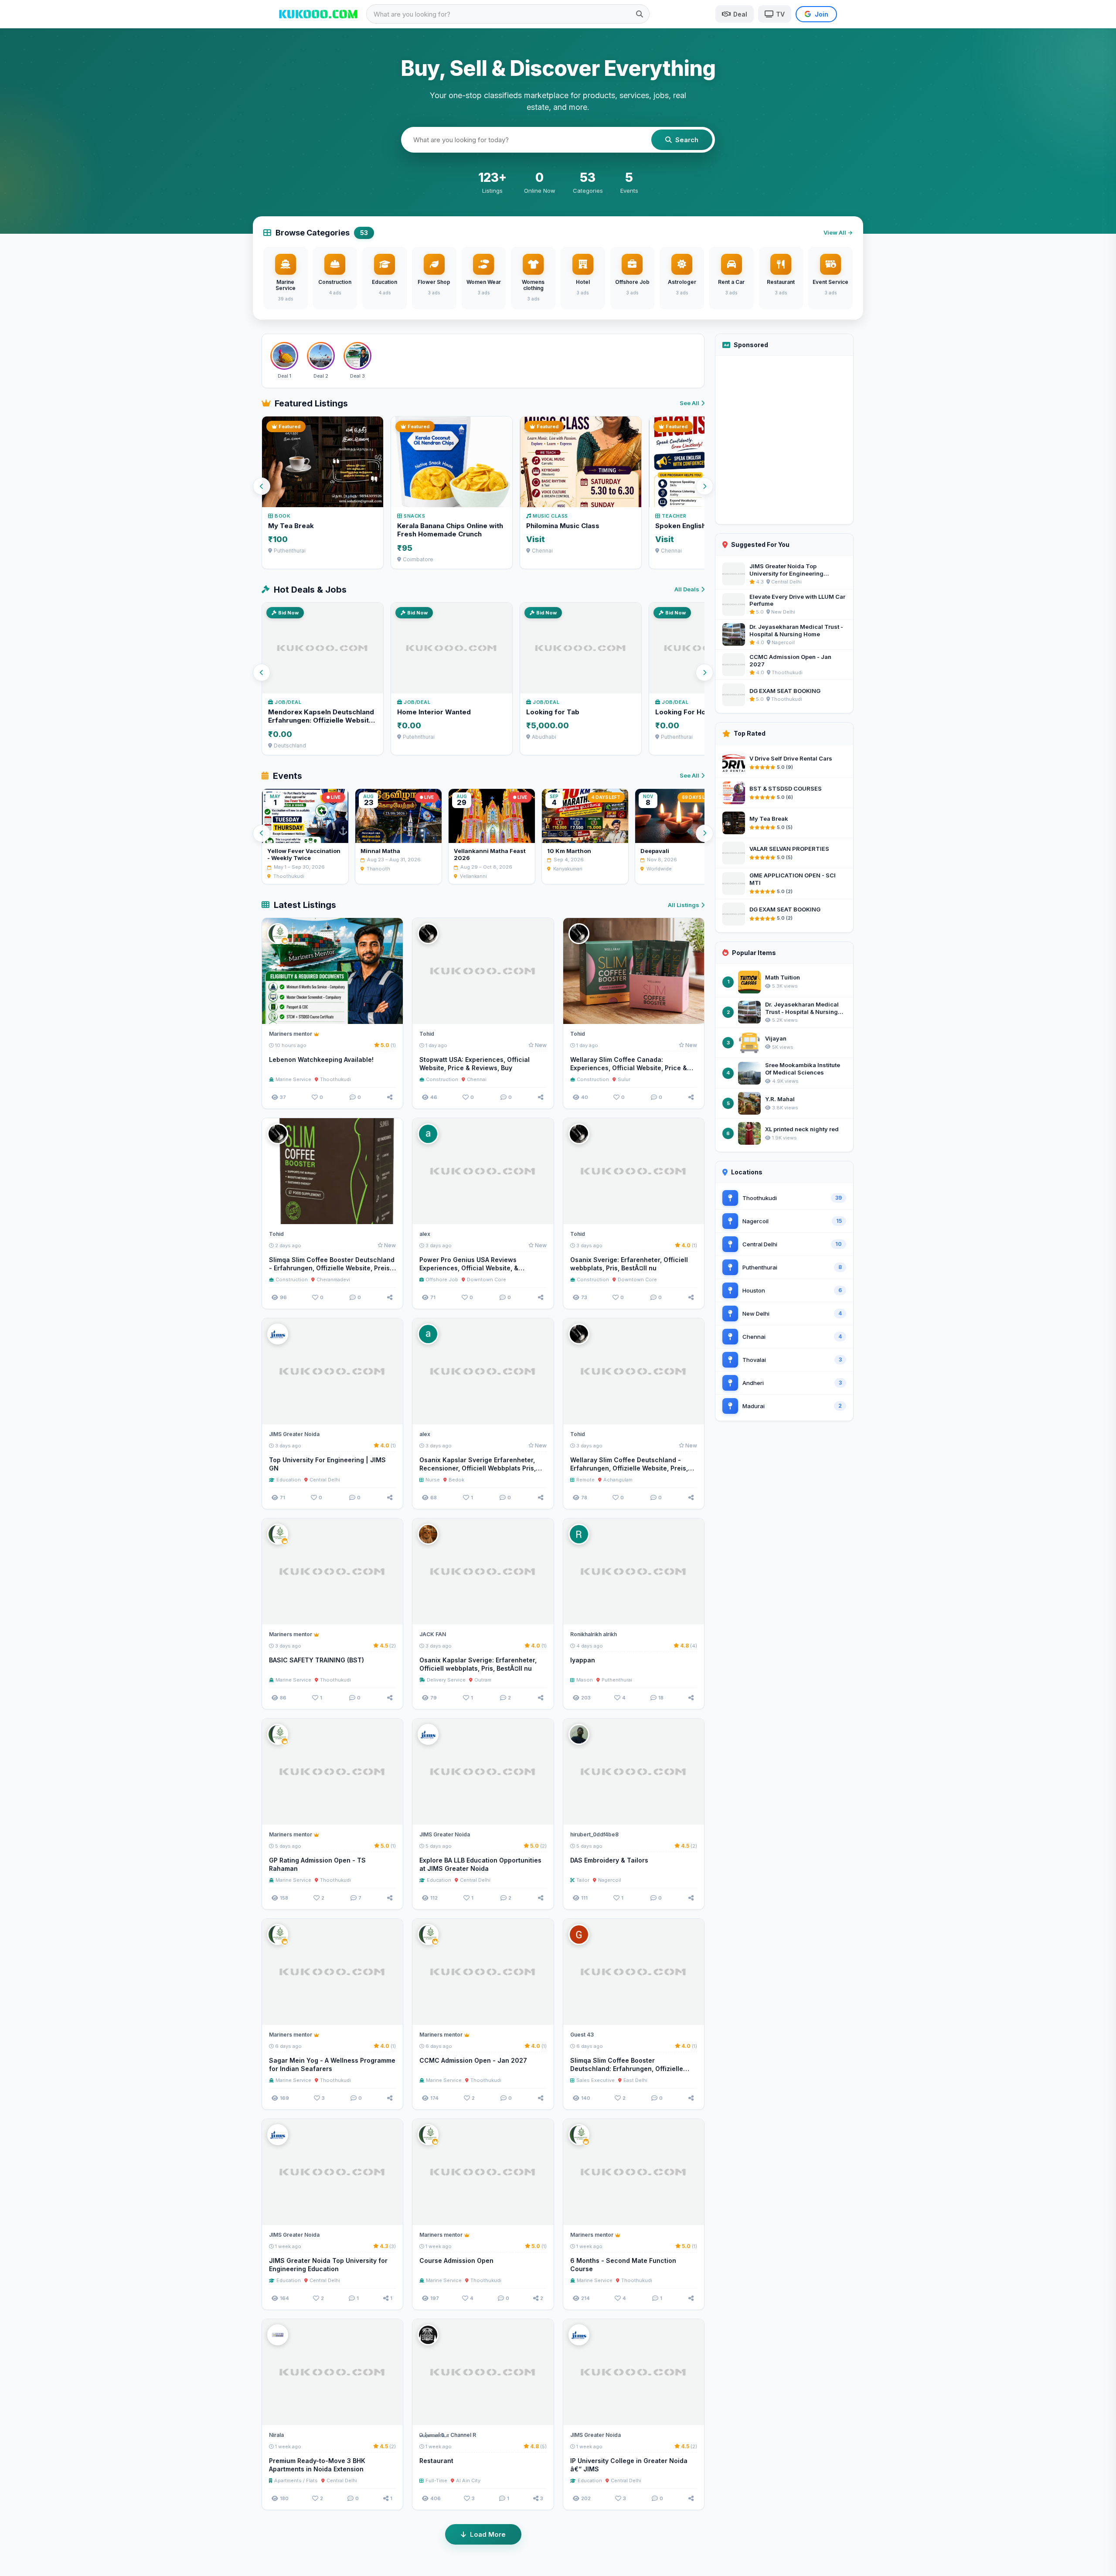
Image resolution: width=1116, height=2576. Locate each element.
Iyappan (583, 1660)
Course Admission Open (456, 2260)
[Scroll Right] (704, 486)
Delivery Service (446, 1680)
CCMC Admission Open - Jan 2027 (473, 2060)
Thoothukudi (335, 1079)
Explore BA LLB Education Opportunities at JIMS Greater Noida (480, 1864)
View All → (838, 232)
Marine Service (293, 1079)
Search (687, 140)
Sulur (624, 1079)
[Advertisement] (784, 440)
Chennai (477, 1079)
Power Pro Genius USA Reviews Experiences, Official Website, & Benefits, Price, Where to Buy (469, 1268)
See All (689, 403)
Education (289, 1480)
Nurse (433, 1480)
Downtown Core (487, 1279)
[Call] (392, 1013)
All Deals (687, 589)
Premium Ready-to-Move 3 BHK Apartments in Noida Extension (317, 2465)
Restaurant (436, 2461)
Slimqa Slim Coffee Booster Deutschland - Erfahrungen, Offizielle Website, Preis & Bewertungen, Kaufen (332, 1268)
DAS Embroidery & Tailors (609, 1860)
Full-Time (436, 2480)
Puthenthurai (617, 1680)
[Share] (390, 1097)
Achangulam (618, 1480)
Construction (442, 1079)
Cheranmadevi (333, 1279)
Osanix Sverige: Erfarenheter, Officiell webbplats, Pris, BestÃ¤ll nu (629, 1264)
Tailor (583, 1880)
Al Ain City (468, 2480)
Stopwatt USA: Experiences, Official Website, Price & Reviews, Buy (475, 1064)
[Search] (640, 14)
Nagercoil (610, 1880)
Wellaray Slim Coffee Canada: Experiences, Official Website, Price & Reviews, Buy (629, 1068)
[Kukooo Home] (318, 14)
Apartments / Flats (296, 2480)
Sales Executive (595, 2080)
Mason (585, 1680)
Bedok (456, 1480)
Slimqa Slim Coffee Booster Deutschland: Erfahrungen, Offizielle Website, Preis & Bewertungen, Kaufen (630, 2069)
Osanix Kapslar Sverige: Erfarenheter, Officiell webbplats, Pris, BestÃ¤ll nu (478, 1664)
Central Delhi (325, 1480)
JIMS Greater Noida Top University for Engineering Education (328, 2265)
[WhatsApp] (376, 1013)
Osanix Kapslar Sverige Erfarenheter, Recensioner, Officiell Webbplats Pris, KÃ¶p (478, 1468)
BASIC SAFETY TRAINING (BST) (316, 1660)
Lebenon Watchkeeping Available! (321, 1059)
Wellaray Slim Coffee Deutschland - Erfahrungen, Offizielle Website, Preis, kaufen (629, 1468)
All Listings (684, 905)
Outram (483, 1680)
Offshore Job (442, 1279)
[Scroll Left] (262, 486)
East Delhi (635, 2080)
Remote (585, 1480)
